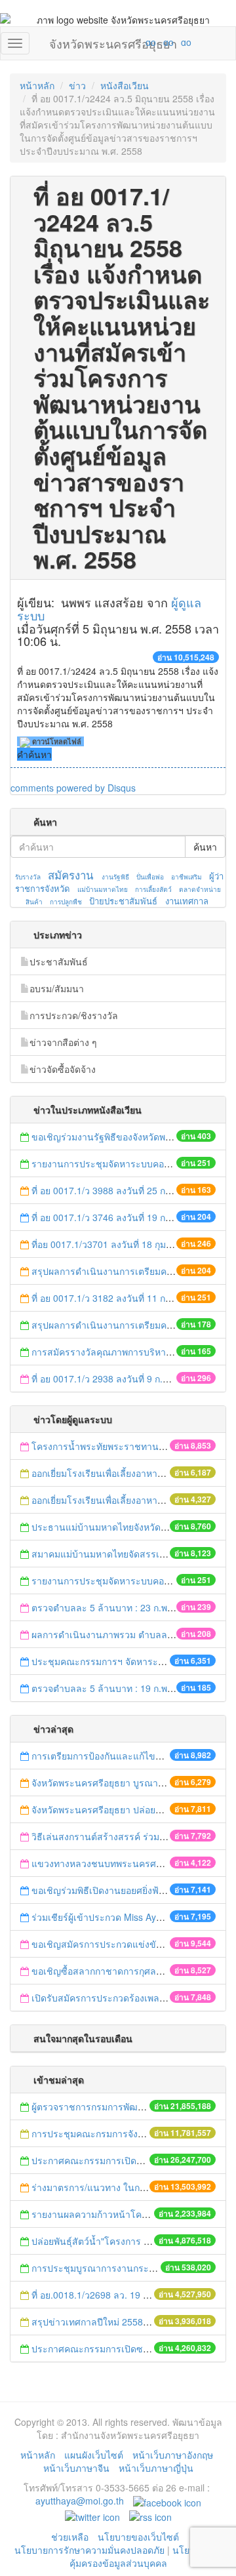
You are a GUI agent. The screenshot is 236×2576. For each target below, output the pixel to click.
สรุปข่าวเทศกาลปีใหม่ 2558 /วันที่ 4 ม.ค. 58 (119, 2322)
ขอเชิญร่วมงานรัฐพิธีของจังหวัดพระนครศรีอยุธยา (131, 1137)
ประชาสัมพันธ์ (59, 961)
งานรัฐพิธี (115, 877)
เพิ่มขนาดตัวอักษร (138, 42)
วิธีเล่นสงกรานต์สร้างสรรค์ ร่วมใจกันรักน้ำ (119, 1836)
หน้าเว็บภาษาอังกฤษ (173, 2455)
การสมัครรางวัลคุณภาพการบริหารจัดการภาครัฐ (130, 1352)
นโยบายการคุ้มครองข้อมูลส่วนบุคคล (146, 2556)
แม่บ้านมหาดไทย (103, 889)
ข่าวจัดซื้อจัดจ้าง (63, 1069)
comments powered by (73, 788)
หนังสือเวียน (125, 85)
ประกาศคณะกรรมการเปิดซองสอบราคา (111, 2160)
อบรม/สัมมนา (57, 988)
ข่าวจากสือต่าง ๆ (63, 1042)
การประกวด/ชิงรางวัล (74, 1015)
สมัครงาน (70, 875)
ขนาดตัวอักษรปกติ (125, 42)
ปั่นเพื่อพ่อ (150, 877)
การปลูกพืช (66, 902)
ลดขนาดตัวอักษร (112, 42)
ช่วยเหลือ (70, 2537)
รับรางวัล (28, 877)
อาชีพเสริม (187, 877)
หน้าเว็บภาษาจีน (76, 2468)
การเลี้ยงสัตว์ (153, 889)
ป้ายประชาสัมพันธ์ (123, 901)
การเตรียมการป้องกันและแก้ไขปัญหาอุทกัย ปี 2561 (133, 1756)
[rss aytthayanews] (150, 2516)
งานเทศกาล (187, 901)
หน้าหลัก (37, 85)
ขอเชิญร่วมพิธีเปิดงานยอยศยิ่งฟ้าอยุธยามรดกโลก (130, 1890)
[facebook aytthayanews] (167, 2501)
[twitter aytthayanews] (92, 2516)
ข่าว (77, 85)
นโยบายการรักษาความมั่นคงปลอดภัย (89, 2550)
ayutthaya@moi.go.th (80, 2501)
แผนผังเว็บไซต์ (94, 2455)
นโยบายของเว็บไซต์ (140, 2537)
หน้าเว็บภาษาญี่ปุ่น (156, 2468)
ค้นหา (205, 847)
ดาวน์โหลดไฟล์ (56, 741)
